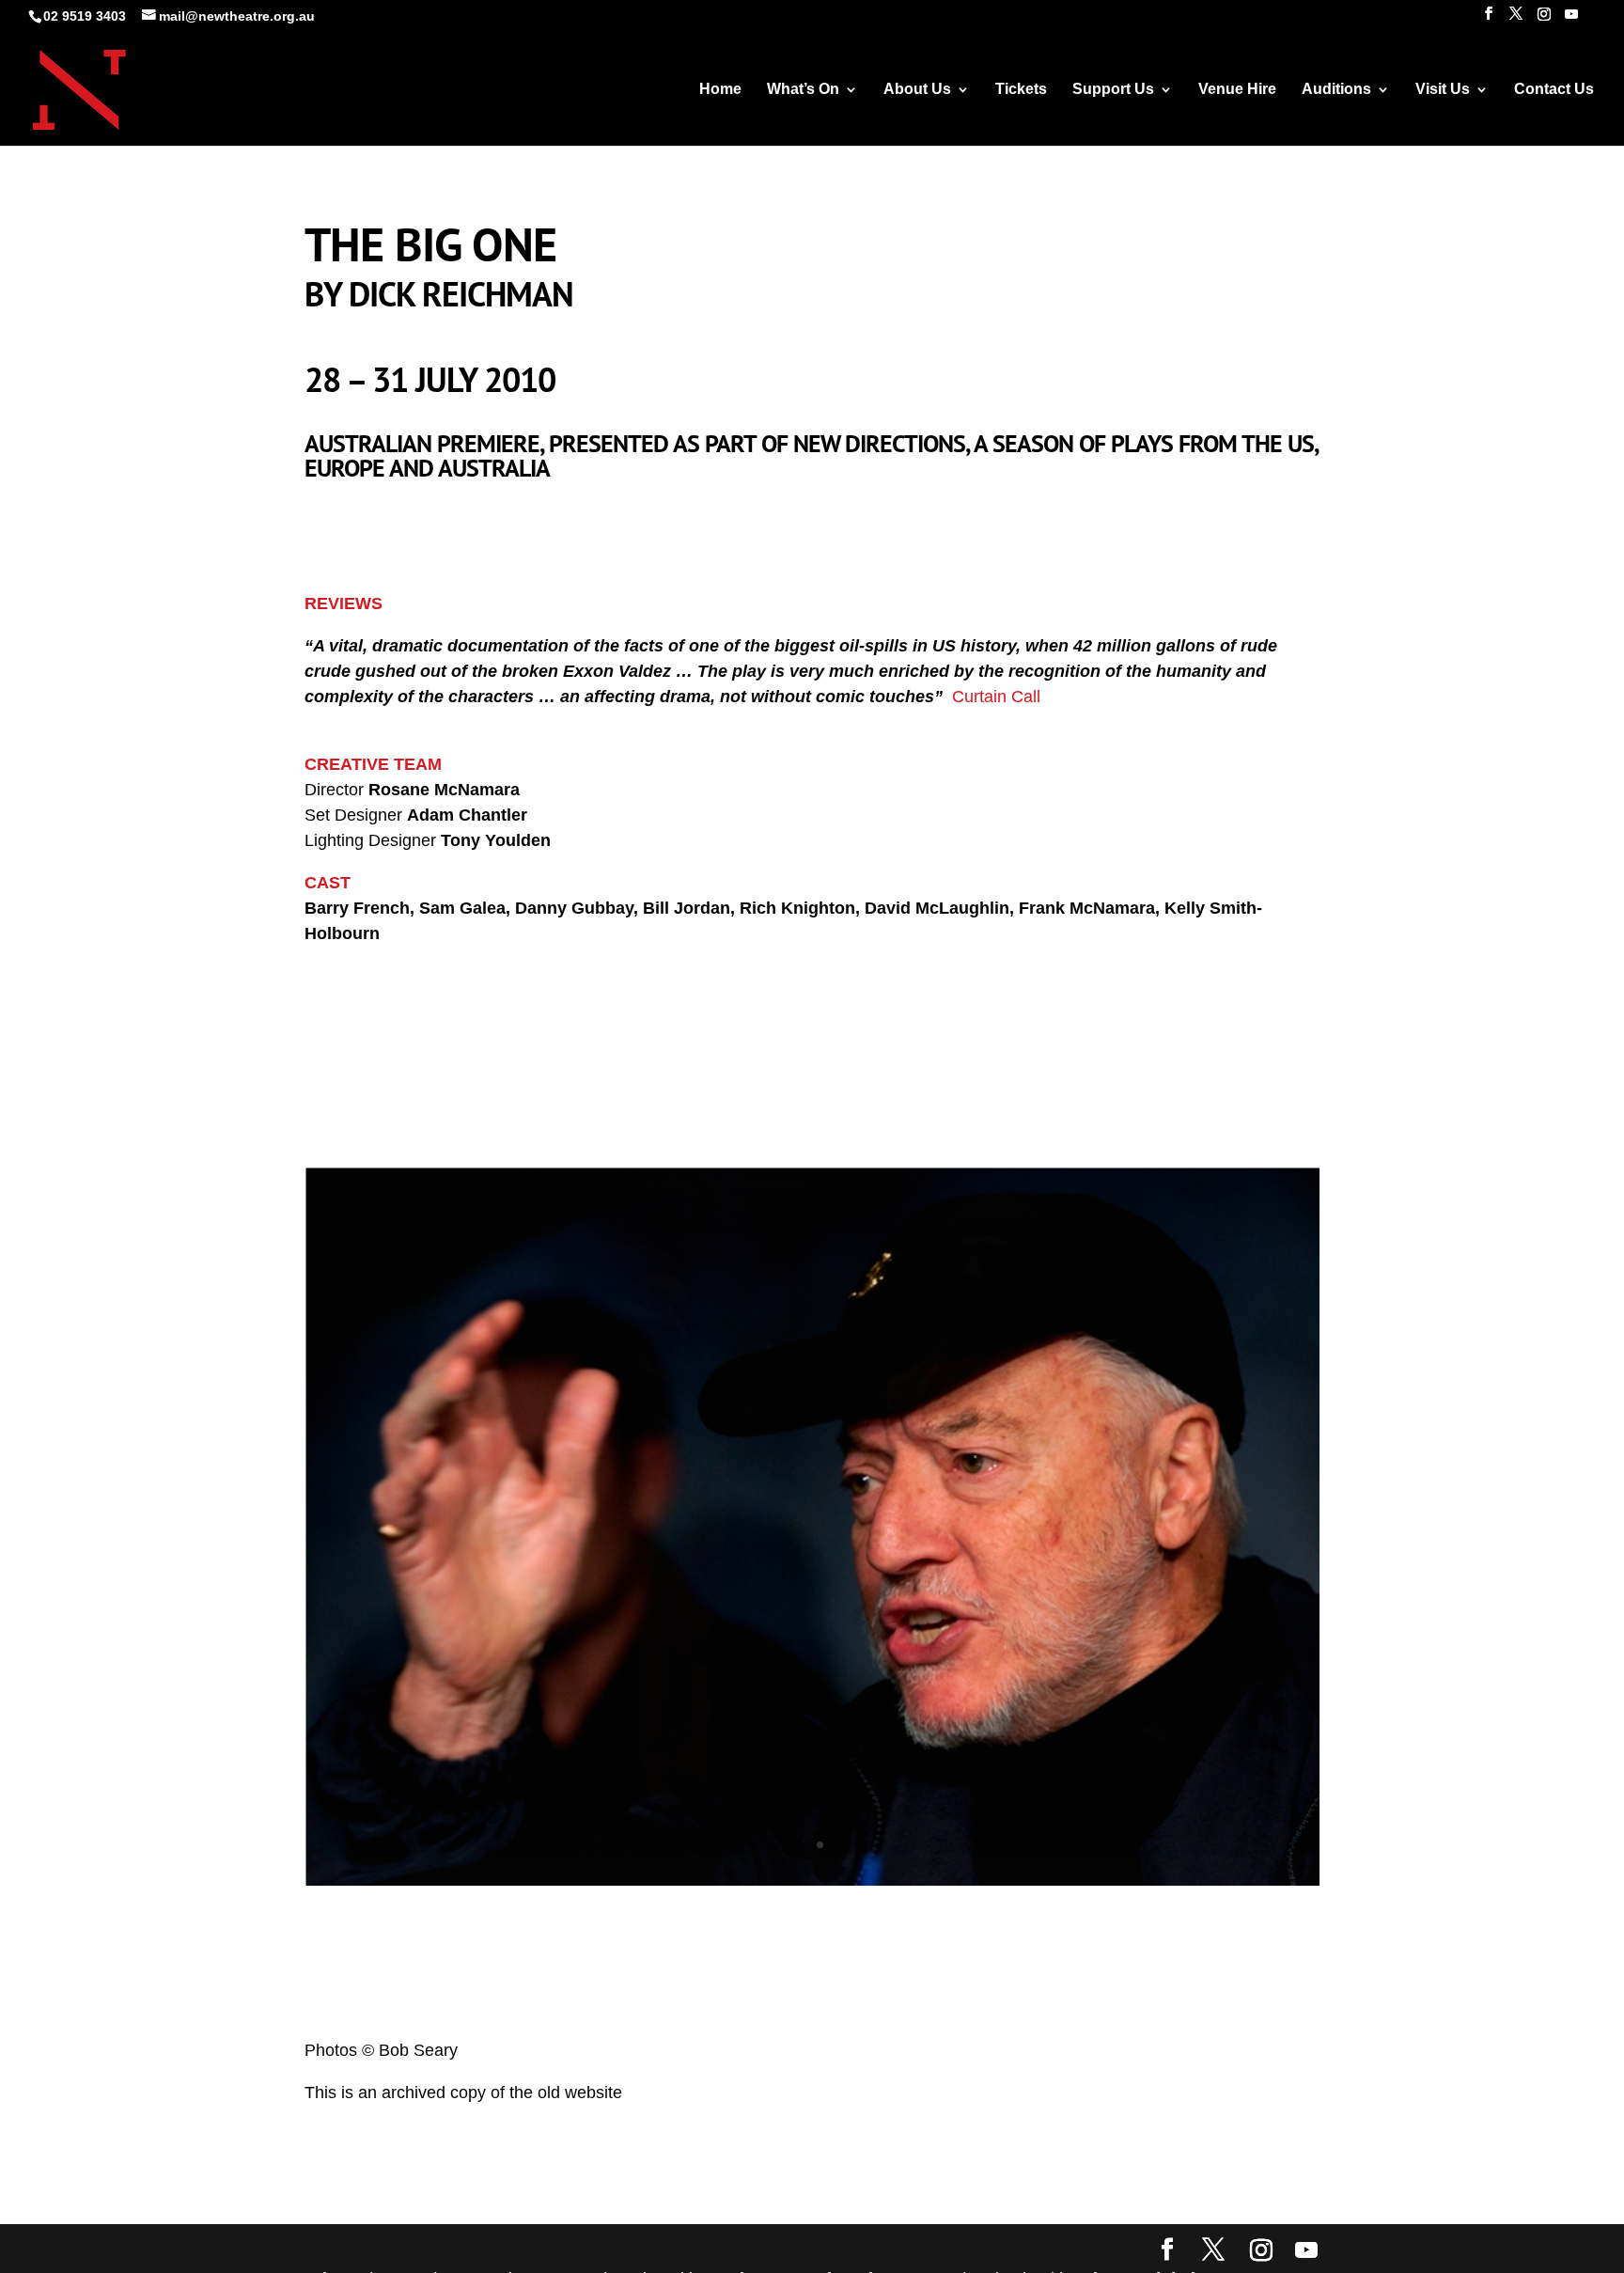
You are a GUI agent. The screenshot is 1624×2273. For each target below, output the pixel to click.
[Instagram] (1544, 19)
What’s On (803, 90)
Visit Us (1443, 90)
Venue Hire (1237, 90)
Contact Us (1554, 90)
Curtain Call (996, 697)
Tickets (1021, 90)
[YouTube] (1571, 19)
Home (720, 90)
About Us (917, 90)
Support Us (1113, 90)
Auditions (1336, 90)
